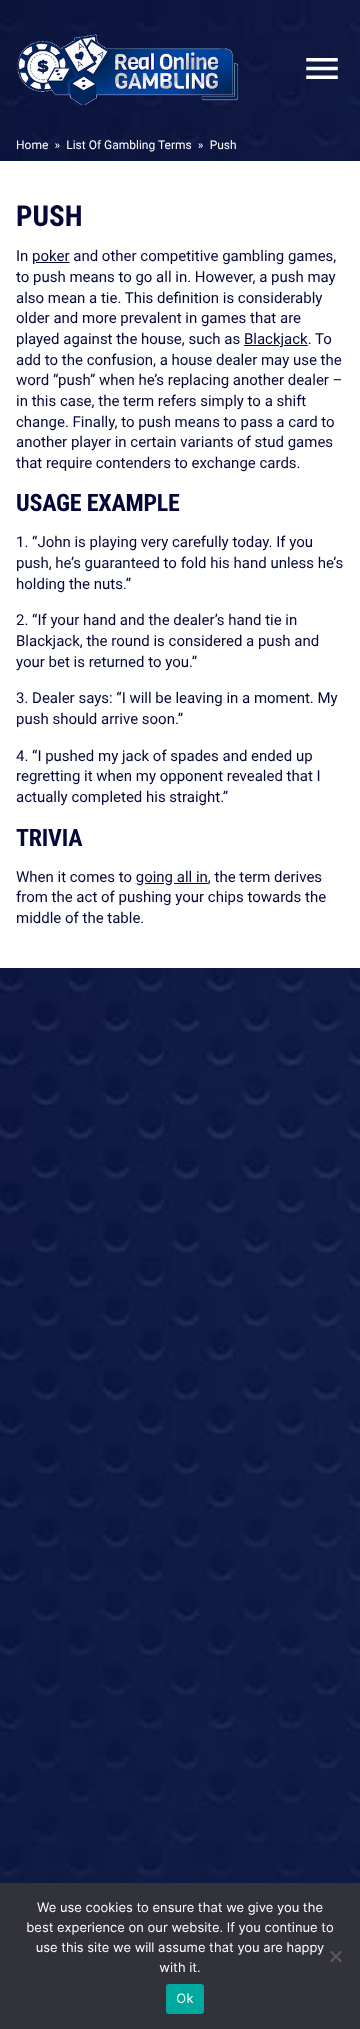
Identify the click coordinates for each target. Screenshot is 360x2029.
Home (32, 145)
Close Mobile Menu (314, 68)
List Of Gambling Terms (128, 145)
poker (50, 256)
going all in (172, 877)
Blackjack (276, 339)
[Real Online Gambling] (128, 68)
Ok (184, 1999)
